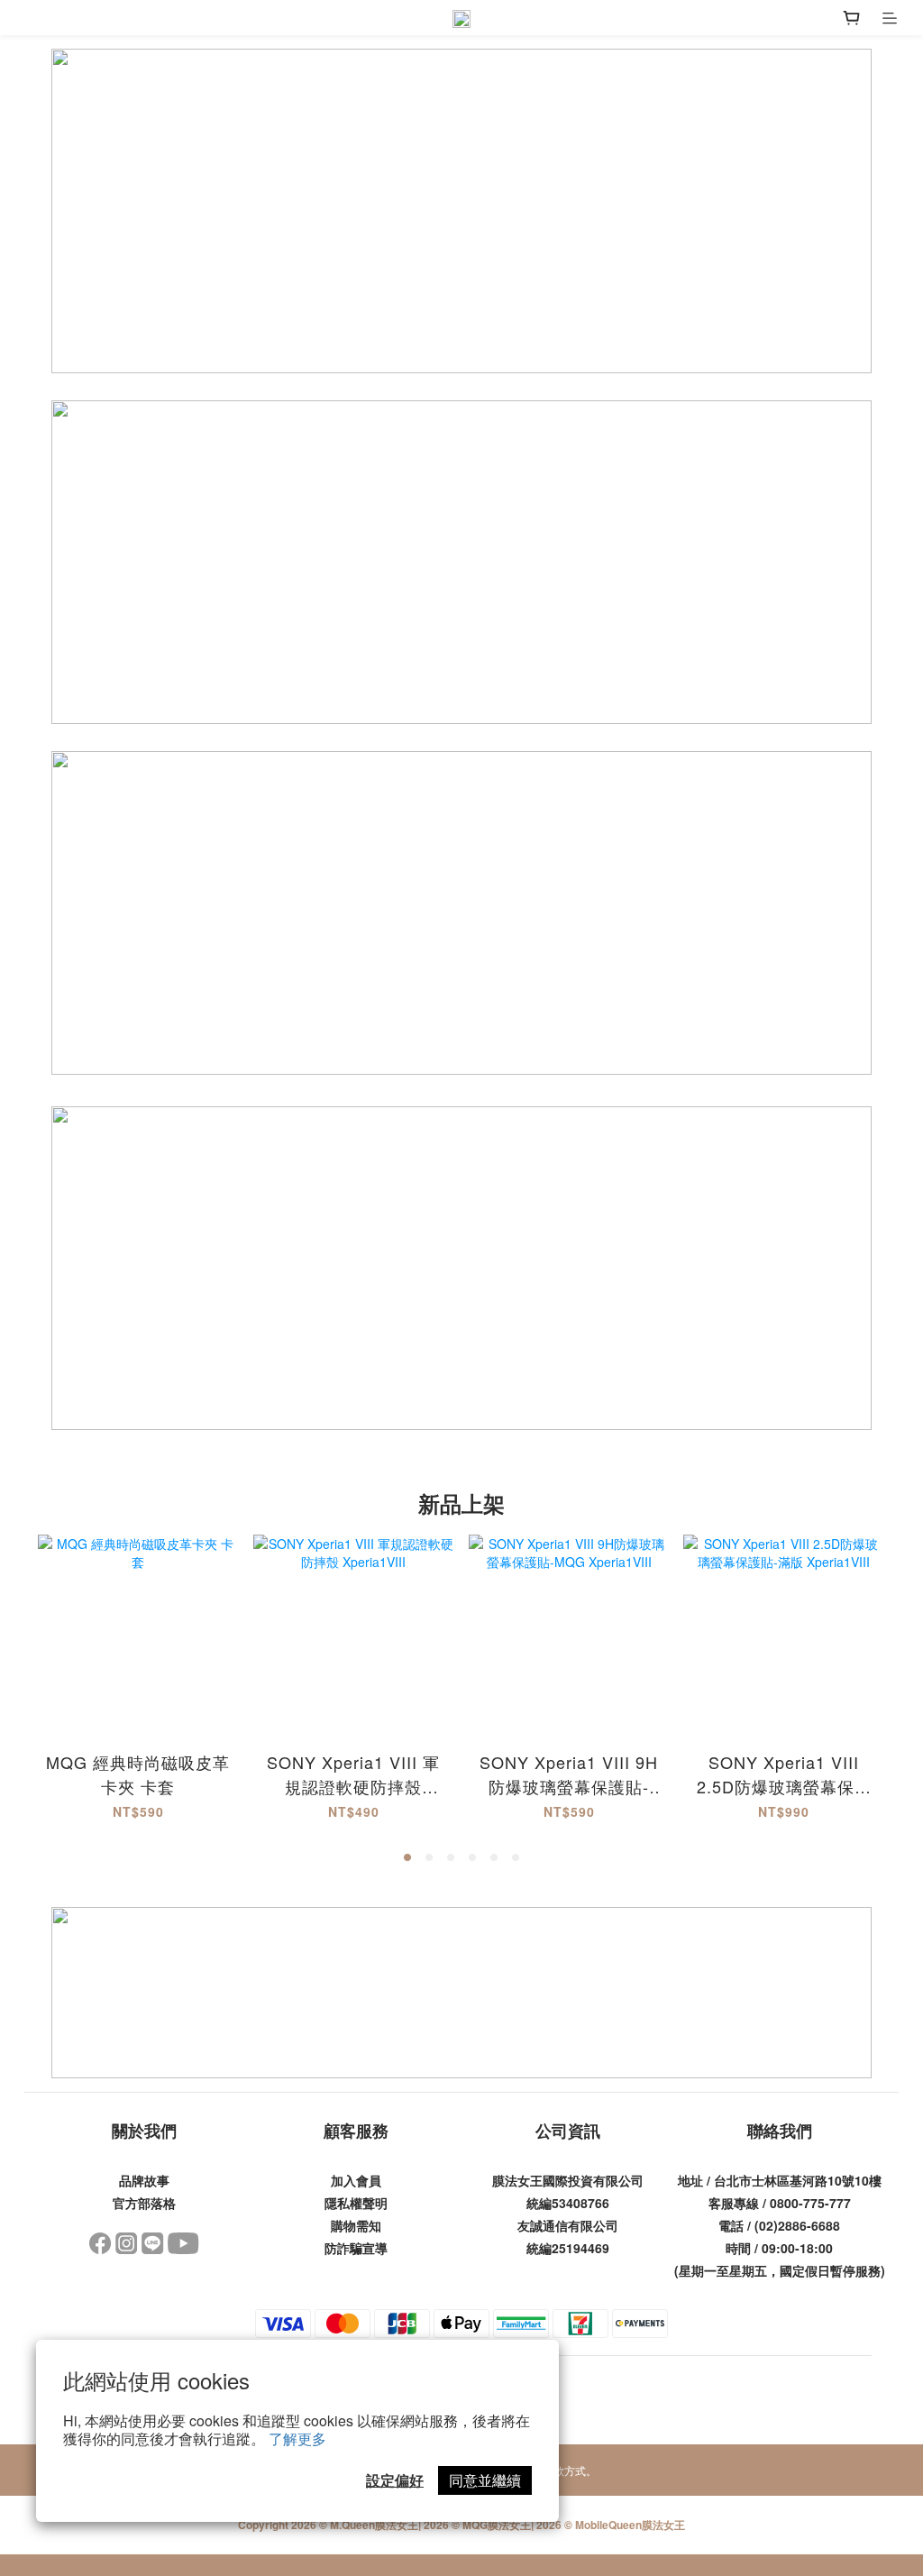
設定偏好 (395, 2480)
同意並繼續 (485, 2480)
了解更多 (297, 2438)
